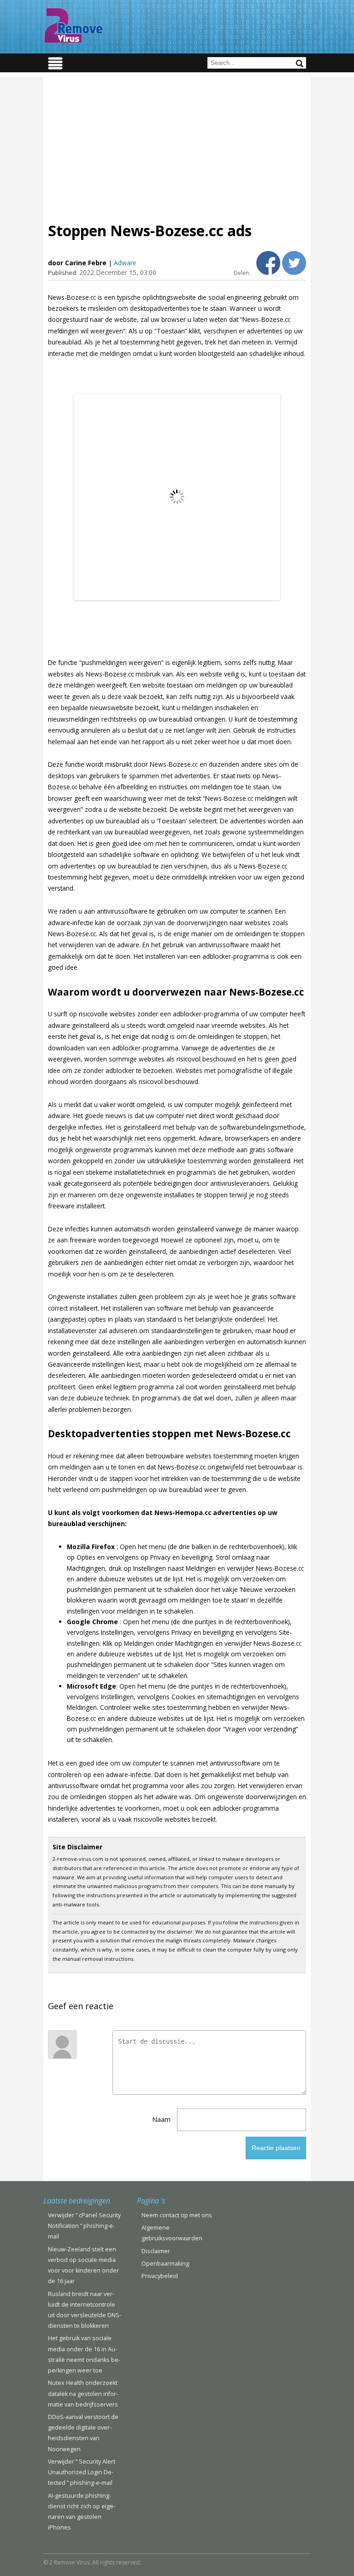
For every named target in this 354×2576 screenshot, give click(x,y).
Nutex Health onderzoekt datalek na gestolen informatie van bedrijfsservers (83, 2393)
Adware (125, 263)
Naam (162, 2119)
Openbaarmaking (165, 2264)
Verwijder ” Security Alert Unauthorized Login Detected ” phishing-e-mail (82, 2472)
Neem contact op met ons (177, 2215)
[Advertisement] (177, 141)
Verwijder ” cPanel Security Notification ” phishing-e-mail (84, 2226)
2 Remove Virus (73, 25)
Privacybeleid (160, 2276)
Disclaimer (156, 2251)
